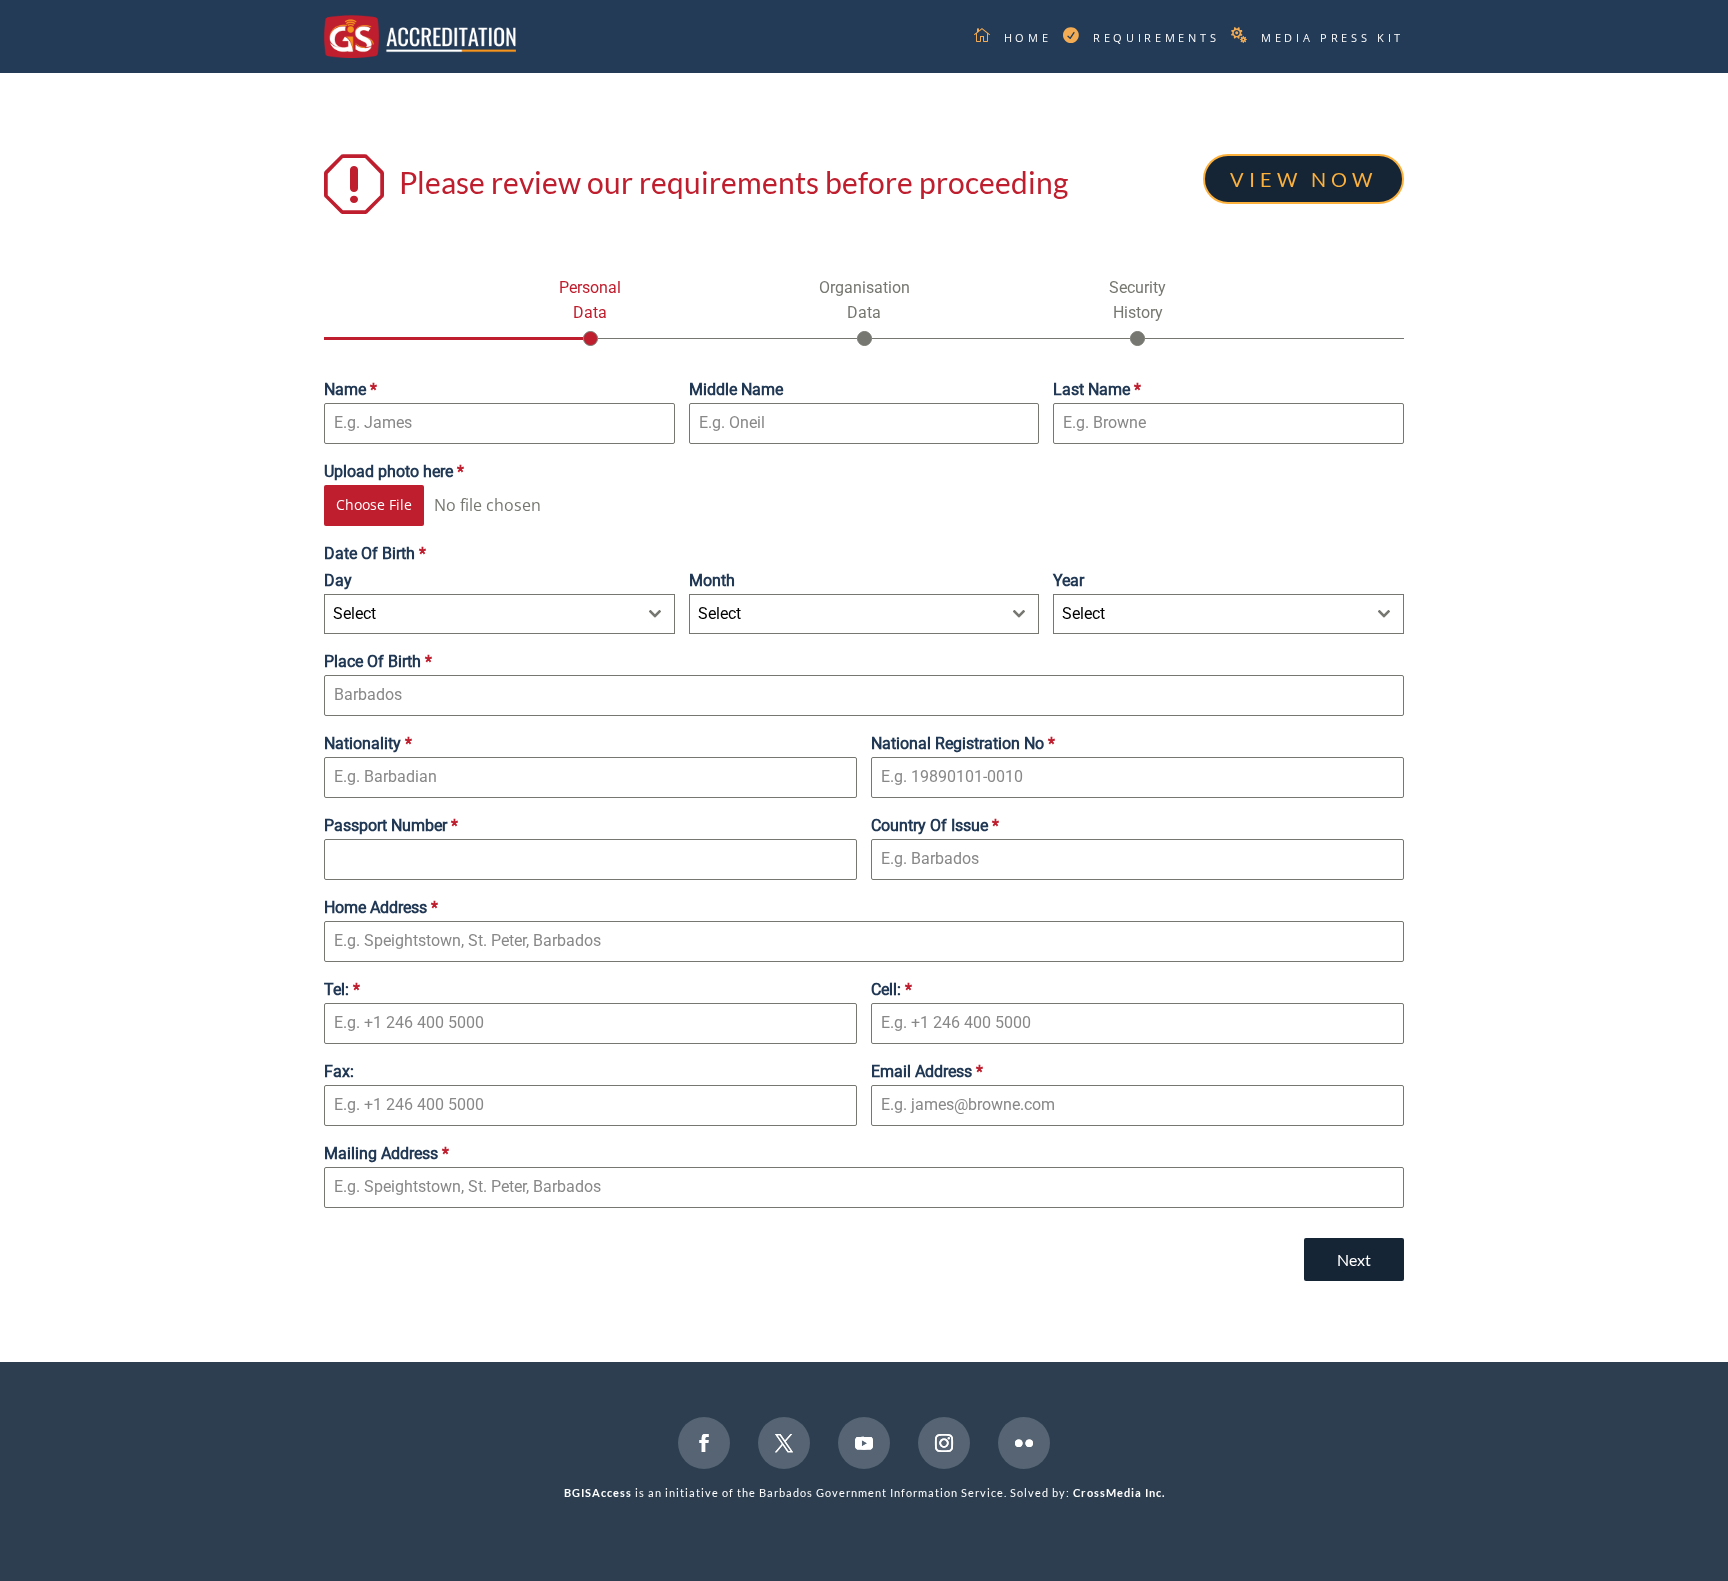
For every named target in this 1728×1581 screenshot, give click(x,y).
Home (1027, 38)
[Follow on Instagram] (944, 1443)
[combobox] (499, 614)
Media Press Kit (1332, 38)
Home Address (381, 907)
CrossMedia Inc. (1119, 1492)
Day (338, 580)
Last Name (1097, 389)
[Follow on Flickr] (1024, 1443)
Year (1068, 580)
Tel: (342, 989)
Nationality (368, 743)
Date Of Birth (375, 553)
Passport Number (391, 825)
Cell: (891, 989)
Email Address (927, 1071)
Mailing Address (386, 1153)
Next (1354, 1259)
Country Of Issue (935, 825)
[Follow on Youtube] (864, 1443)
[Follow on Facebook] (704, 1443)
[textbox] (480, 614)
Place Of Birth (378, 661)
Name (350, 389)
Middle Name (736, 389)
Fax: (339, 1071)
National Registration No (963, 743)
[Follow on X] (784, 1443)
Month (712, 580)
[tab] (590, 310)
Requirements (1156, 38)
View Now (1303, 179)
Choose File (374, 504)
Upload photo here (394, 471)
